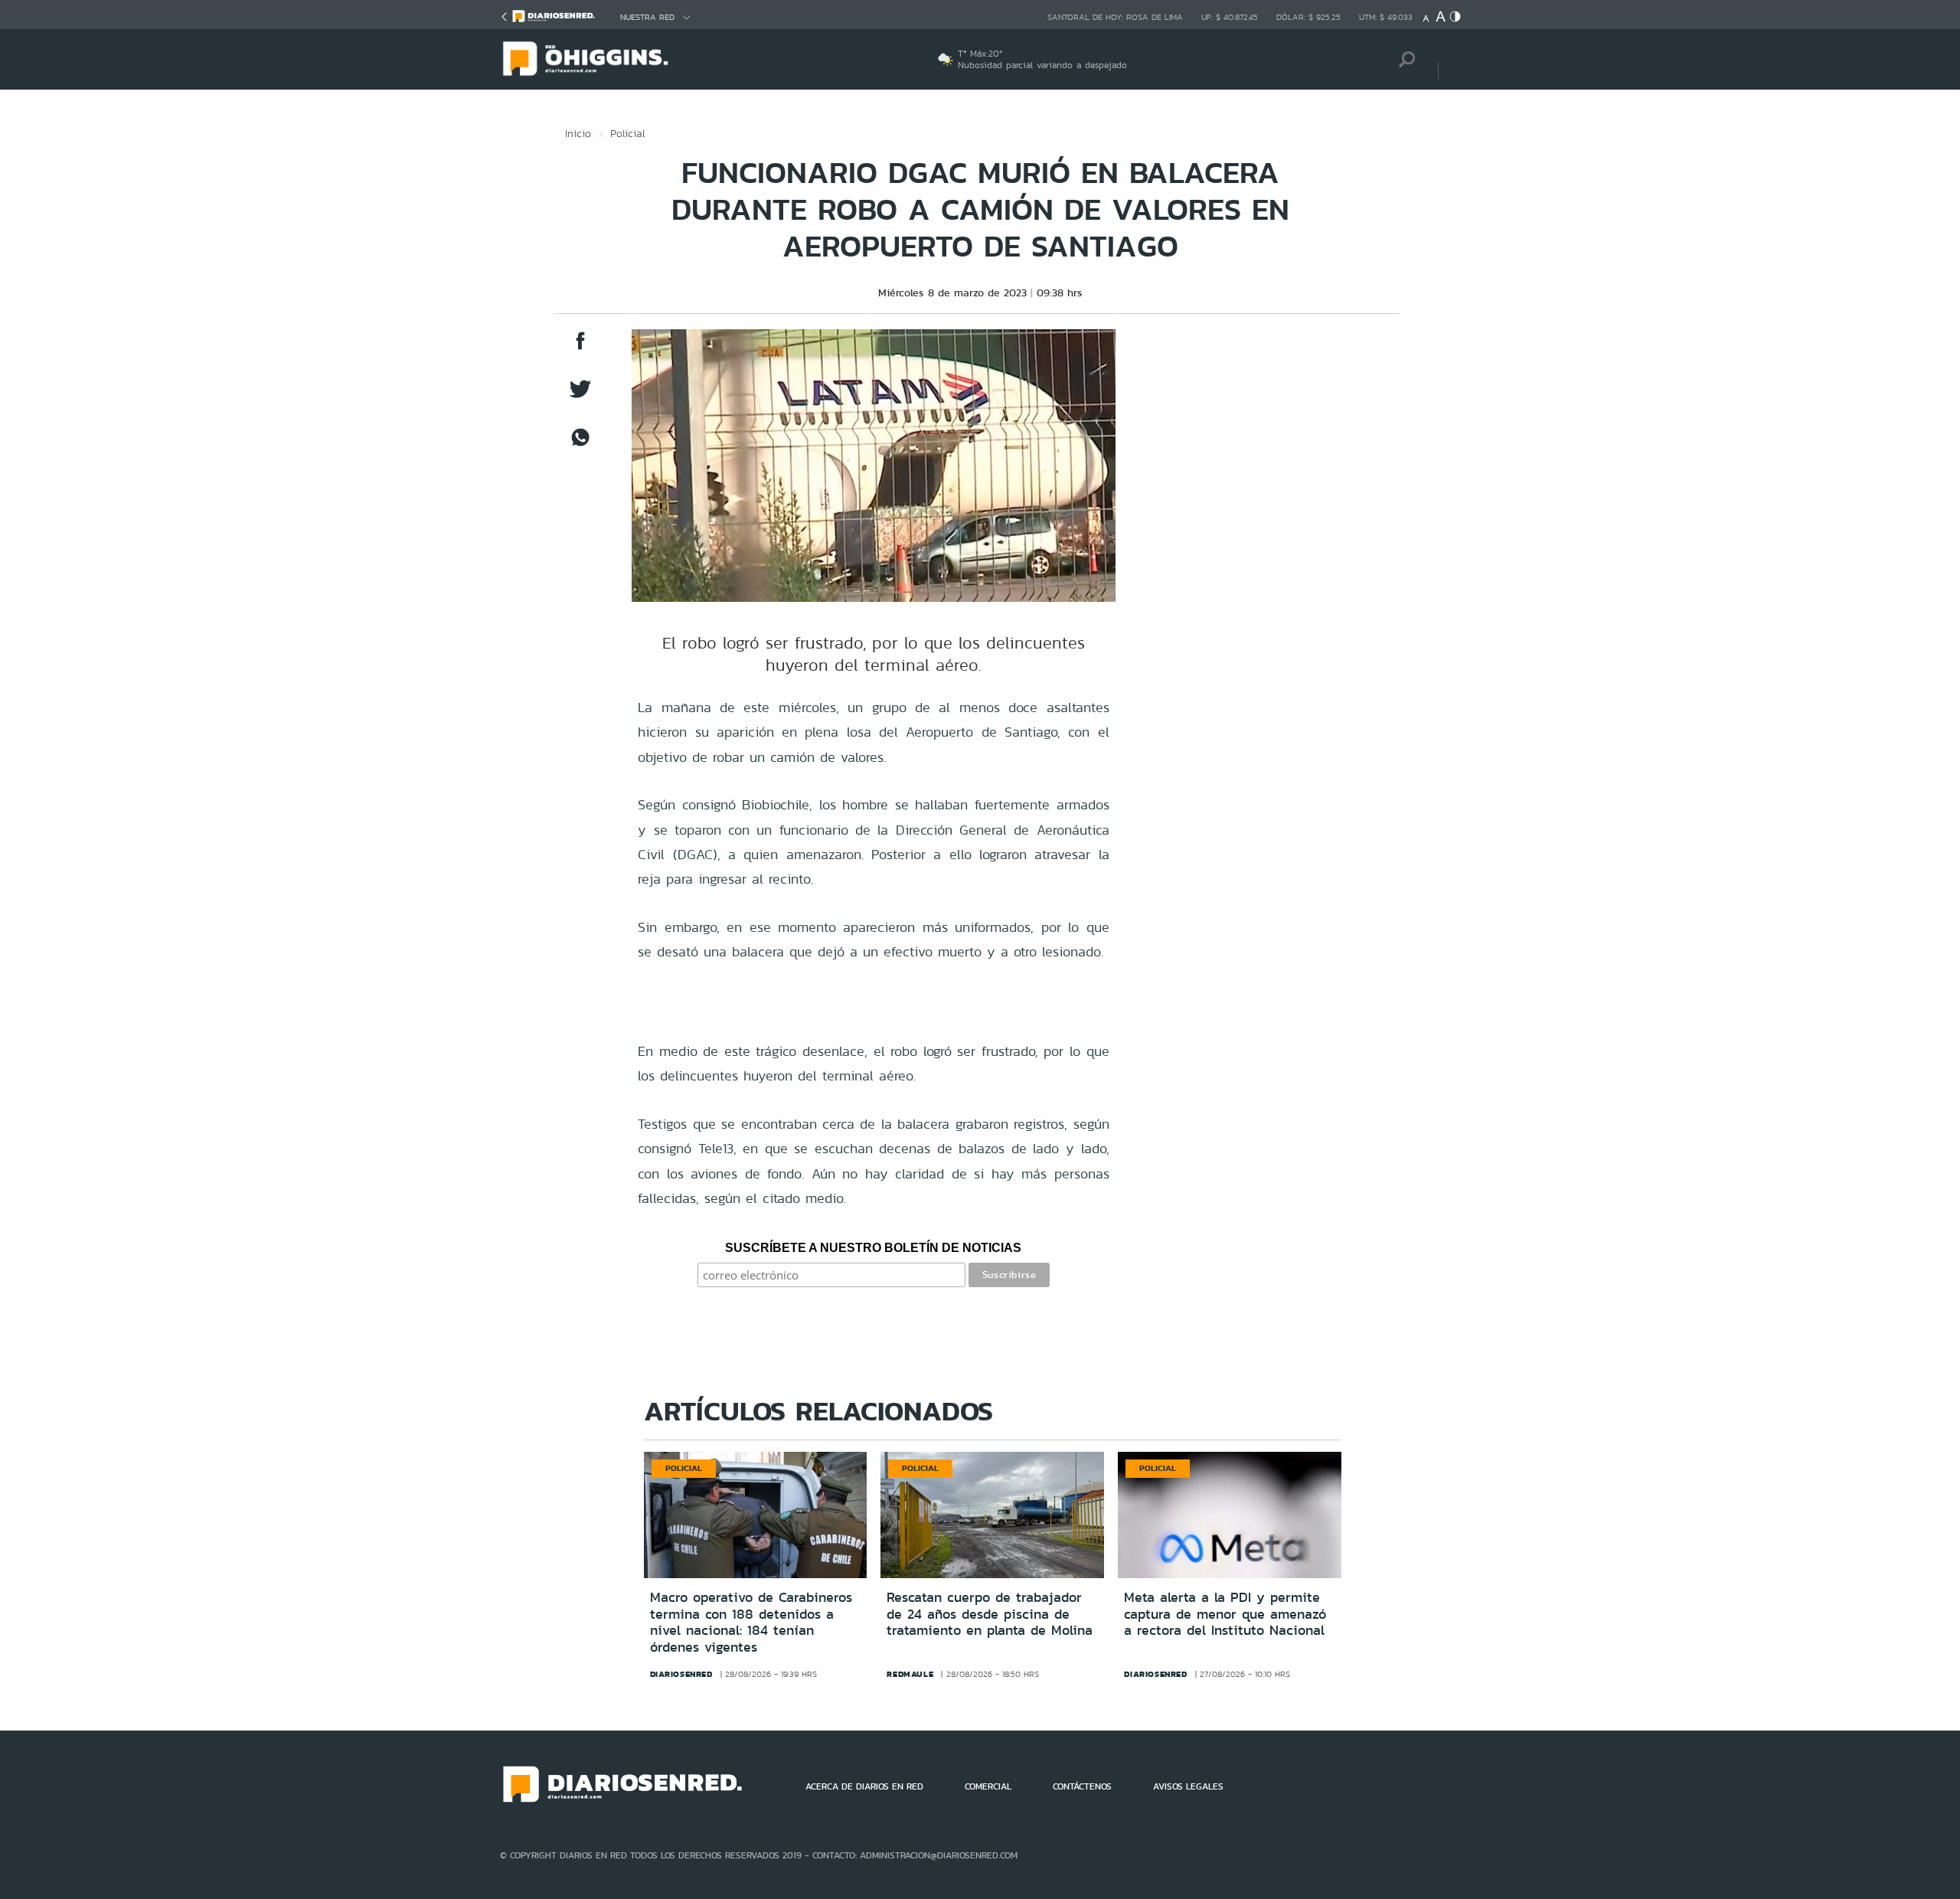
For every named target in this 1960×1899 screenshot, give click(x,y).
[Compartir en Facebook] (580, 348)
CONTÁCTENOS (1082, 1786)
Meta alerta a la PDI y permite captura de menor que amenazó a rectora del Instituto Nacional (1225, 1614)
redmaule (910, 1674)
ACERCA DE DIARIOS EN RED (864, 1786)
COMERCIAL (988, 1786)
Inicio (578, 133)
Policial (628, 133)
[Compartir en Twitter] (580, 396)
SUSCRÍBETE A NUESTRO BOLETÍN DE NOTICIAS (873, 1248)
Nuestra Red (647, 17)
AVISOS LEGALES (1188, 1786)
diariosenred (681, 1674)
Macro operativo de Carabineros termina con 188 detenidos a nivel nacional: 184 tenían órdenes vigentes (751, 1622)
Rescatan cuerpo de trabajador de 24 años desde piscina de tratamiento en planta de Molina (990, 1614)
